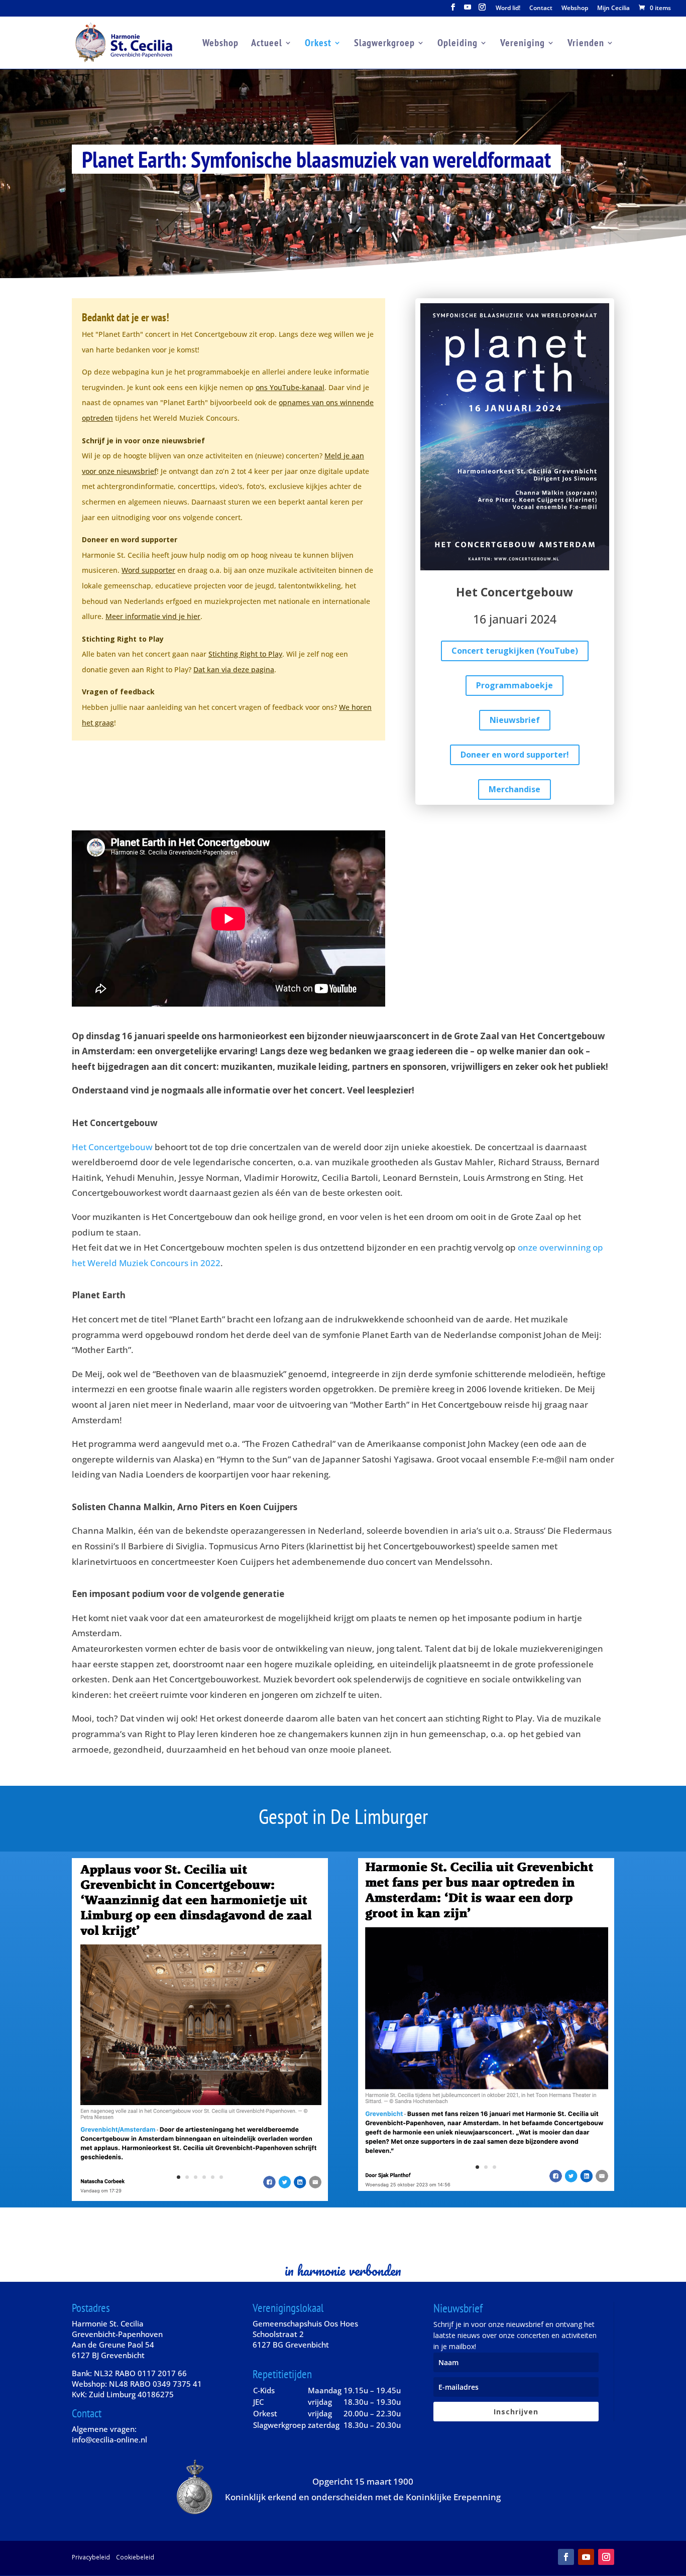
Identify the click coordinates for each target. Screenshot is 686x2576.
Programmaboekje (514, 685)
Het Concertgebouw (112, 1147)
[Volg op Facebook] (566, 2557)
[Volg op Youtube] (586, 2557)
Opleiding (458, 44)
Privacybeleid (91, 2557)
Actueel (267, 44)
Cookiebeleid (135, 2557)
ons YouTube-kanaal (290, 387)
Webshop (575, 9)
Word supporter (148, 570)
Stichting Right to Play (245, 654)
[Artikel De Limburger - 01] (200, 2198)
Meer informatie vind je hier (153, 616)
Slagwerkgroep (384, 44)
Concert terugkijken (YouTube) (515, 651)
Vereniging (523, 44)
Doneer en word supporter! (515, 755)
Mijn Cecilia (613, 9)
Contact (541, 9)
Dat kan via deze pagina (234, 669)
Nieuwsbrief (515, 720)
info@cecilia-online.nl (109, 2439)
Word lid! (508, 9)
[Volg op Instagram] (606, 2557)
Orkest (318, 44)
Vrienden (586, 44)
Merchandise (514, 789)
